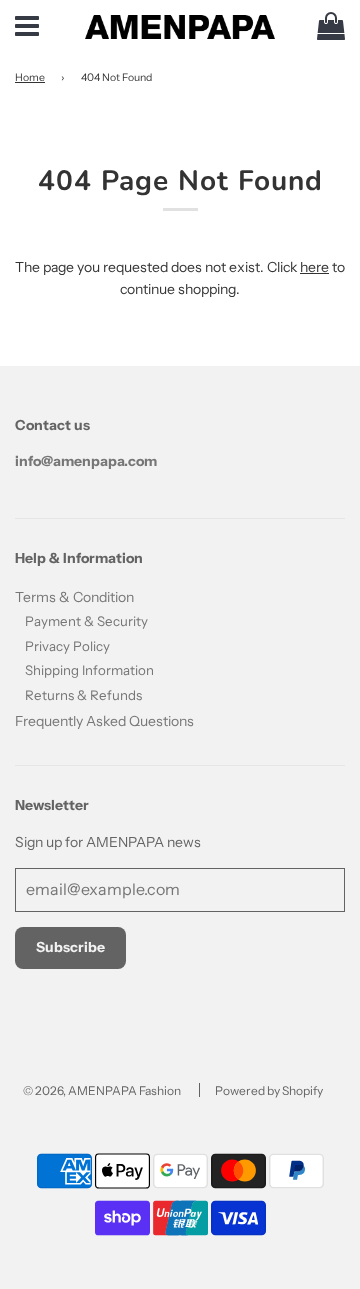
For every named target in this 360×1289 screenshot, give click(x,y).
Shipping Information (89, 670)
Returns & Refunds (83, 695)
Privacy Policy (67, 646)
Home (30, 77)
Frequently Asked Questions (104, 721)
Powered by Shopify (269, 1090)
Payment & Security (86, 621)
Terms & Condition (74, 597)
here (314, 267)
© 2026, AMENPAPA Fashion (102, 1090)
